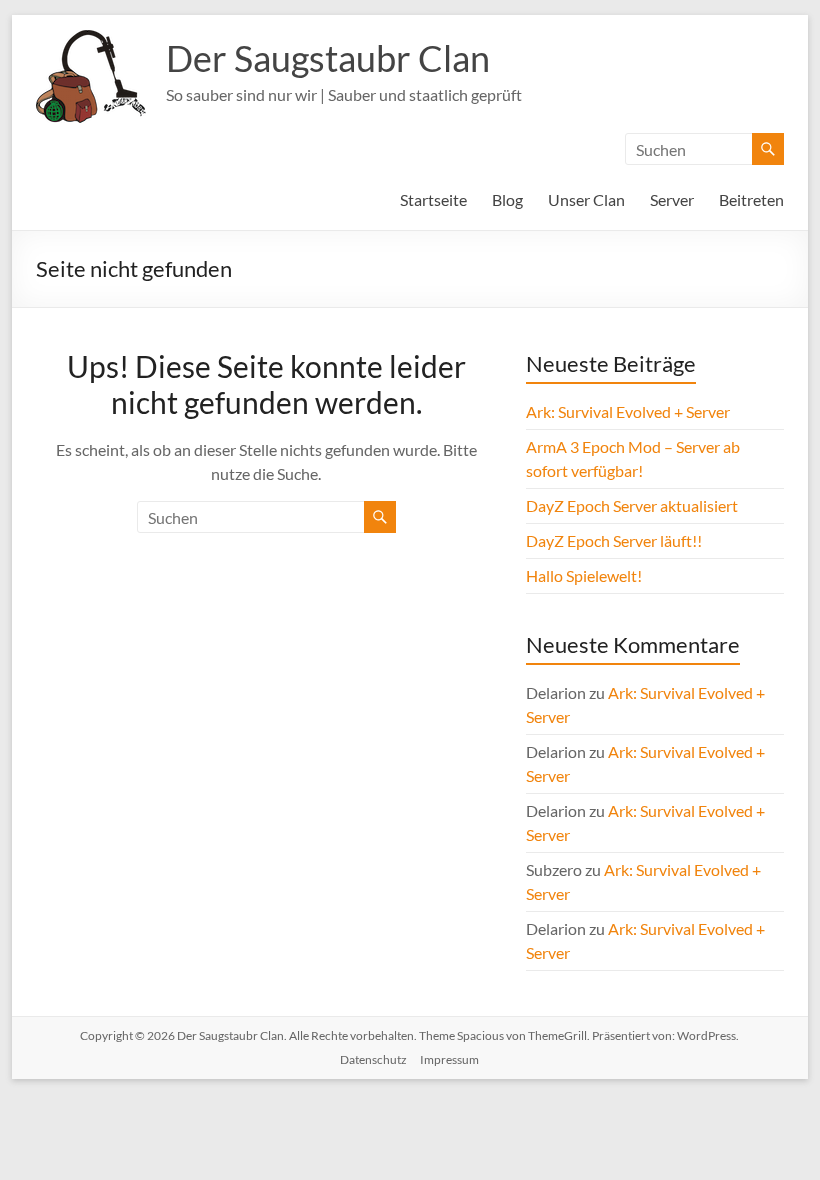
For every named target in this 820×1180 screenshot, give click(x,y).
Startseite (433, 199)
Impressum (449, 1059)
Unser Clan (586, 199)
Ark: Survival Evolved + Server (628, 411)
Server (672, 199)
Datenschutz (373, 1059)
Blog (507, 199)
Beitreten (751, 199)
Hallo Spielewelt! (584, 575)
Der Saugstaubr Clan (328, 58)
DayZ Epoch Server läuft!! (614, 540)
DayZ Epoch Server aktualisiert (632, 505)
